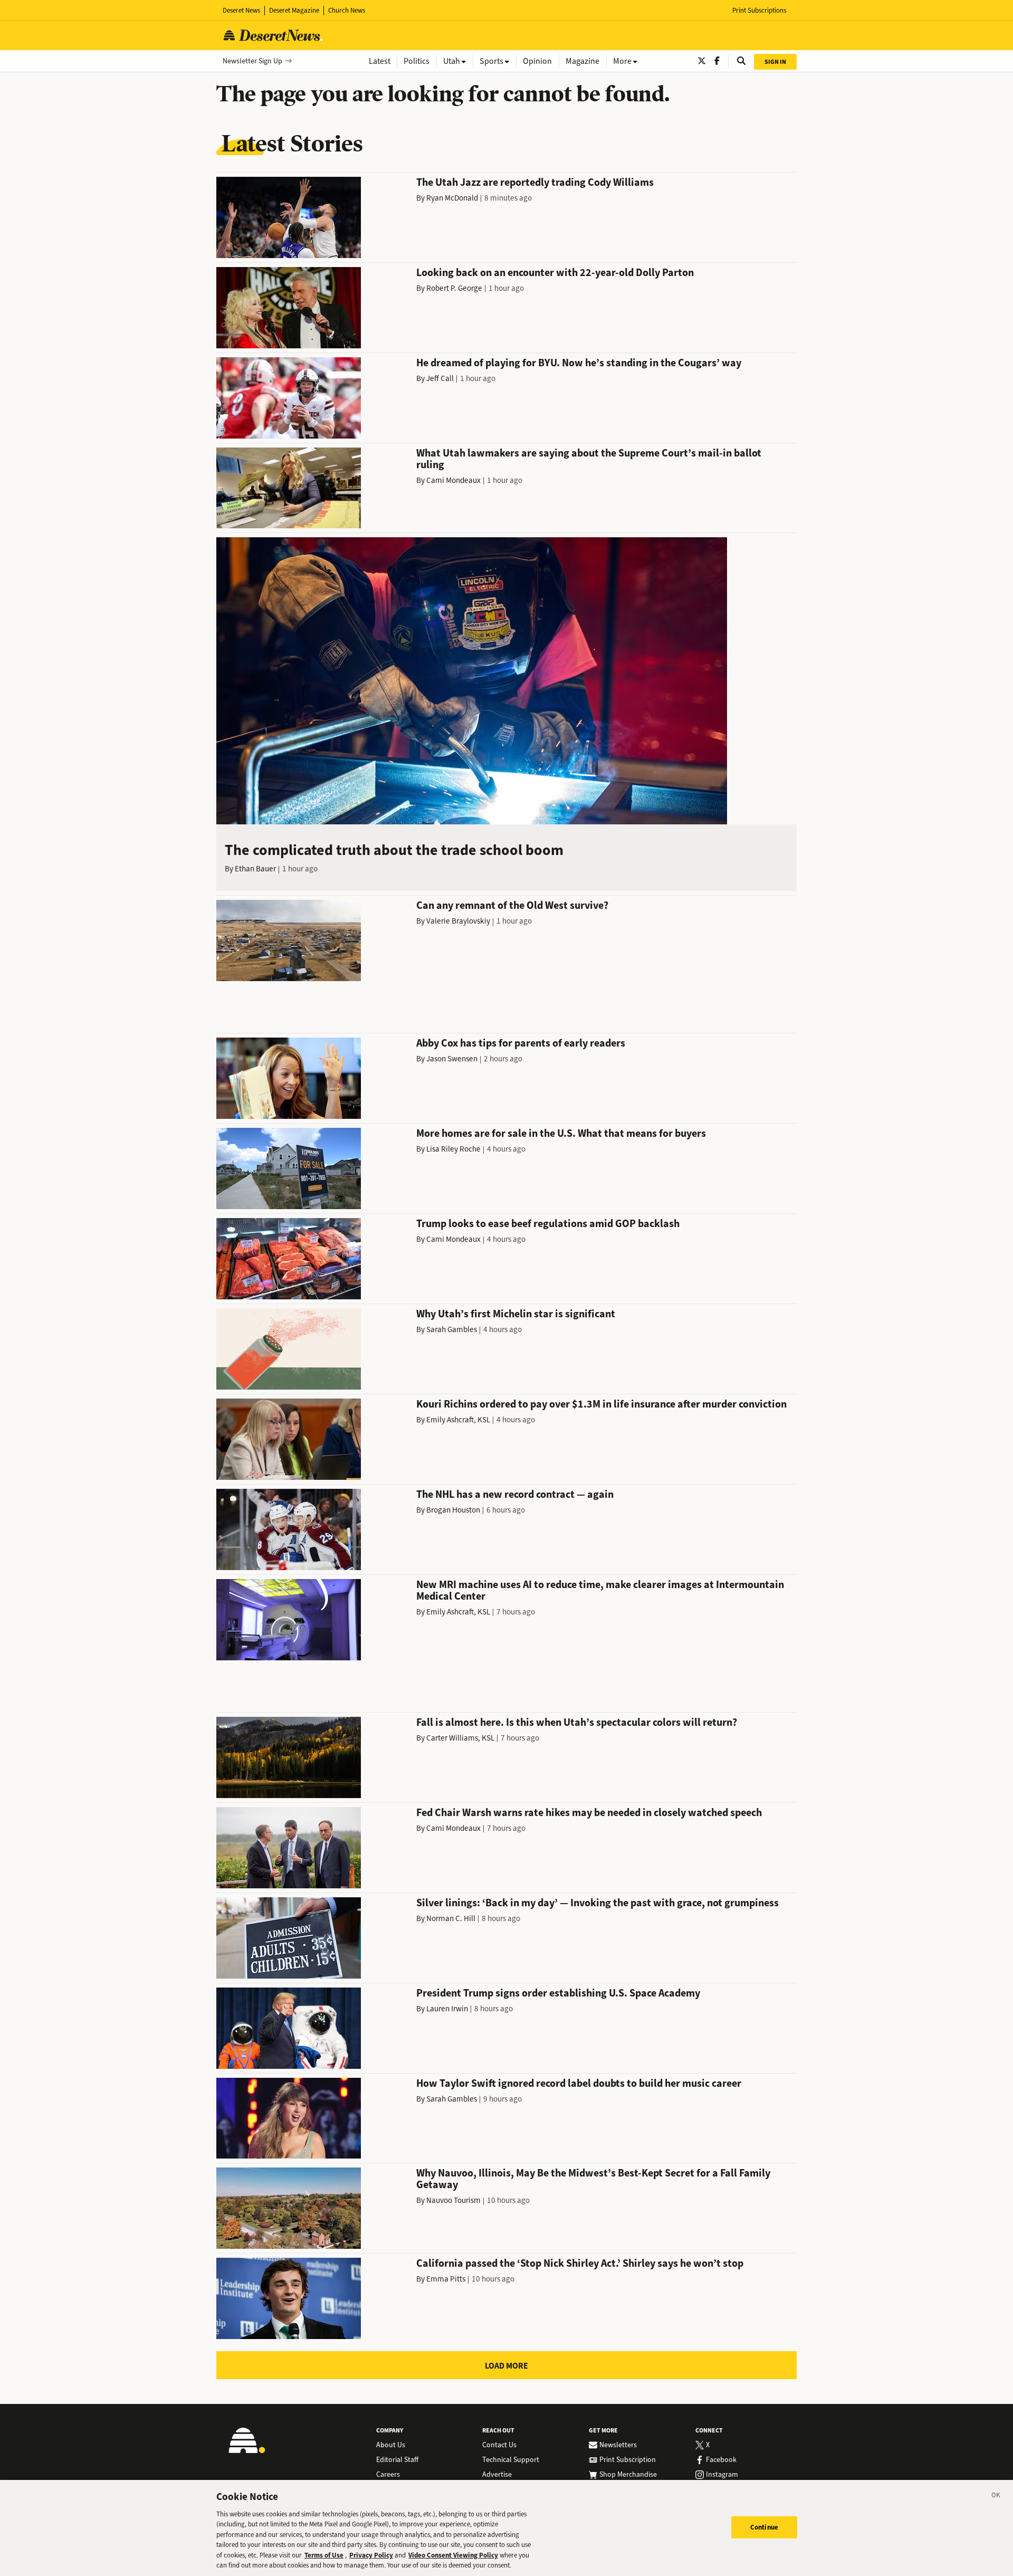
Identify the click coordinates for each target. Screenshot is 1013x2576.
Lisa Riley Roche (453, 1149)
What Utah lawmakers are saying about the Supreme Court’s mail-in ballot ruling (589, 459)
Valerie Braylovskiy (458, 921)
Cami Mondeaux (453, 480)
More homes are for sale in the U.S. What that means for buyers (561, 1133)
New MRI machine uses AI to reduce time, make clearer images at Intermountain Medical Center (600, 1590)
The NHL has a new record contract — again (515, 1494)
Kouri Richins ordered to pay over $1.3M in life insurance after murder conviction (601, 1404)
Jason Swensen (452, 1059)
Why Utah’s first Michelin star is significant (516, 1314)
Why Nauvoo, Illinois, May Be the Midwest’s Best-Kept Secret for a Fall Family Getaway (593, 2179)
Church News (347, 10)
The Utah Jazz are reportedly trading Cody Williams (535, 182)
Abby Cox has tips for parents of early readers (521, 1043)
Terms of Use (324, 2555)
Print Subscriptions (759, 10)
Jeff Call (440, 378)
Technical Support (511, 2460)
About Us (391, 2445)
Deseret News (241, 10)
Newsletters (618, 2445)
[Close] (996, 2497)
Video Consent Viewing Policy (453, 2555)
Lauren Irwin (447, 2009)
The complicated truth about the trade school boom (394, 850)
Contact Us (499, 2445)
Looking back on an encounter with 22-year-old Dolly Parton (555, 273)
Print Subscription (628, 2460)
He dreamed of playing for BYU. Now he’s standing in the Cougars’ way (579, 363)
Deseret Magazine (294, 10)
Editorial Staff (397, 2460)
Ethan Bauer (255, 869)
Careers (388, 2475)
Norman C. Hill (451, 1918)
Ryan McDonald (452, 198)
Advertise (497, 2475)
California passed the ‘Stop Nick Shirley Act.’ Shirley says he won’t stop (580, 2263)
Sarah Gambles (452, 1329)
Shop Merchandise (628, 2475)
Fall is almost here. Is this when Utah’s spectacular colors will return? (577, 1722)
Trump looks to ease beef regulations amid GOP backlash (548, 1224)
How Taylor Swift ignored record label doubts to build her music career (579, 2083)
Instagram (722, 2475)
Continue (764, 2527)
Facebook (721, 2460)
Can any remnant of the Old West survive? (512, 905)
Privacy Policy (371, 2555)
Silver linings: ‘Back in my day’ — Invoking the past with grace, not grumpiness (598, 1903)
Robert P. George (454, 288)
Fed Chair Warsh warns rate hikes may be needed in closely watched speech (589, 1813)
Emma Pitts (446, 2279)
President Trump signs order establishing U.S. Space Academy (558, 1993)
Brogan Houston (453, 1510)
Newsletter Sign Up (252, 61)
